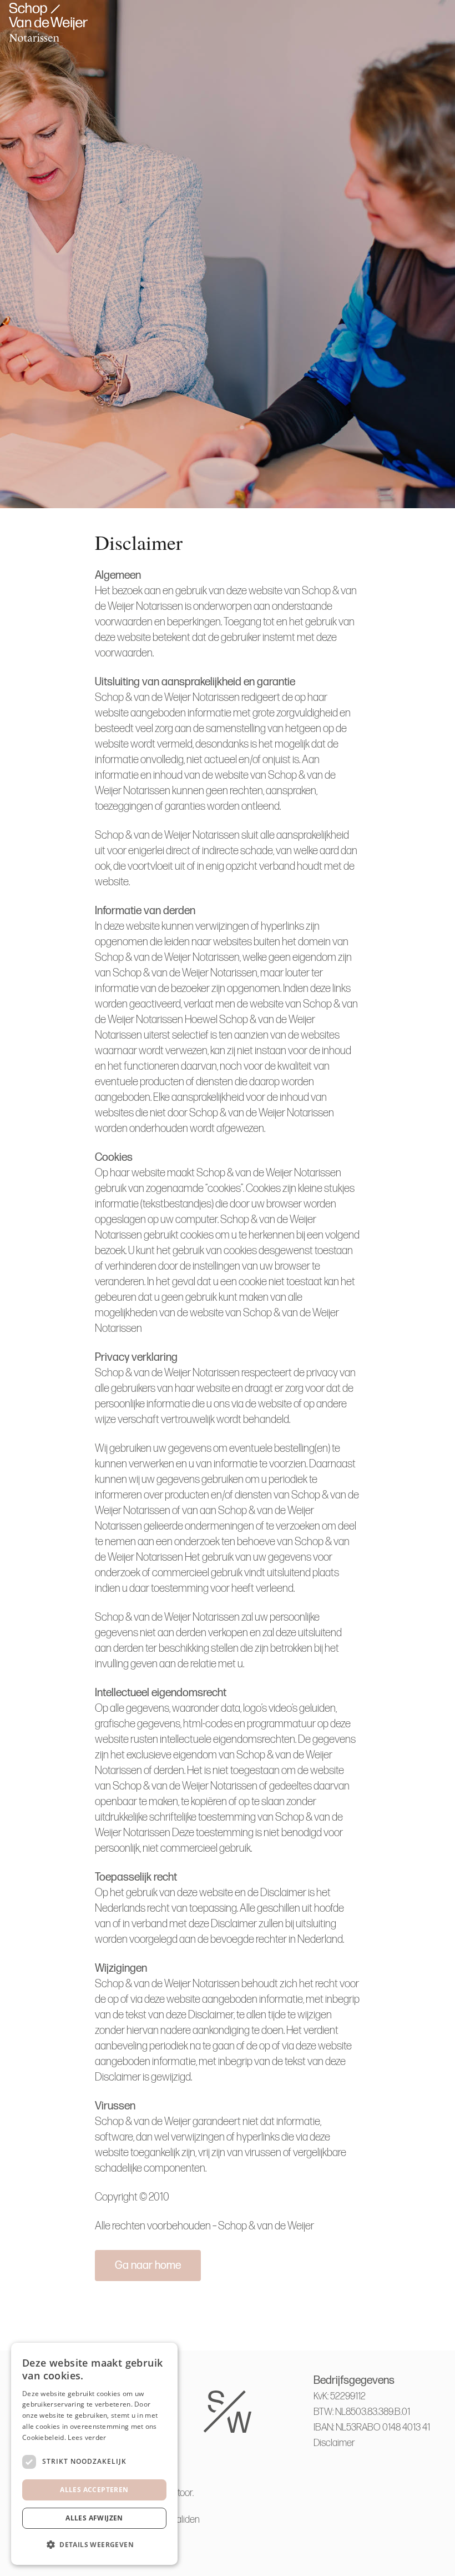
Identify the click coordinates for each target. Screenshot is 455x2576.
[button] (94, 2545)
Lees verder (87, 2437)
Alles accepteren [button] (94, 2490)
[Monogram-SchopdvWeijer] (48, 22)
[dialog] (94, 2454)
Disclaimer (334, 2443)
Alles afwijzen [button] (94, 2518)
